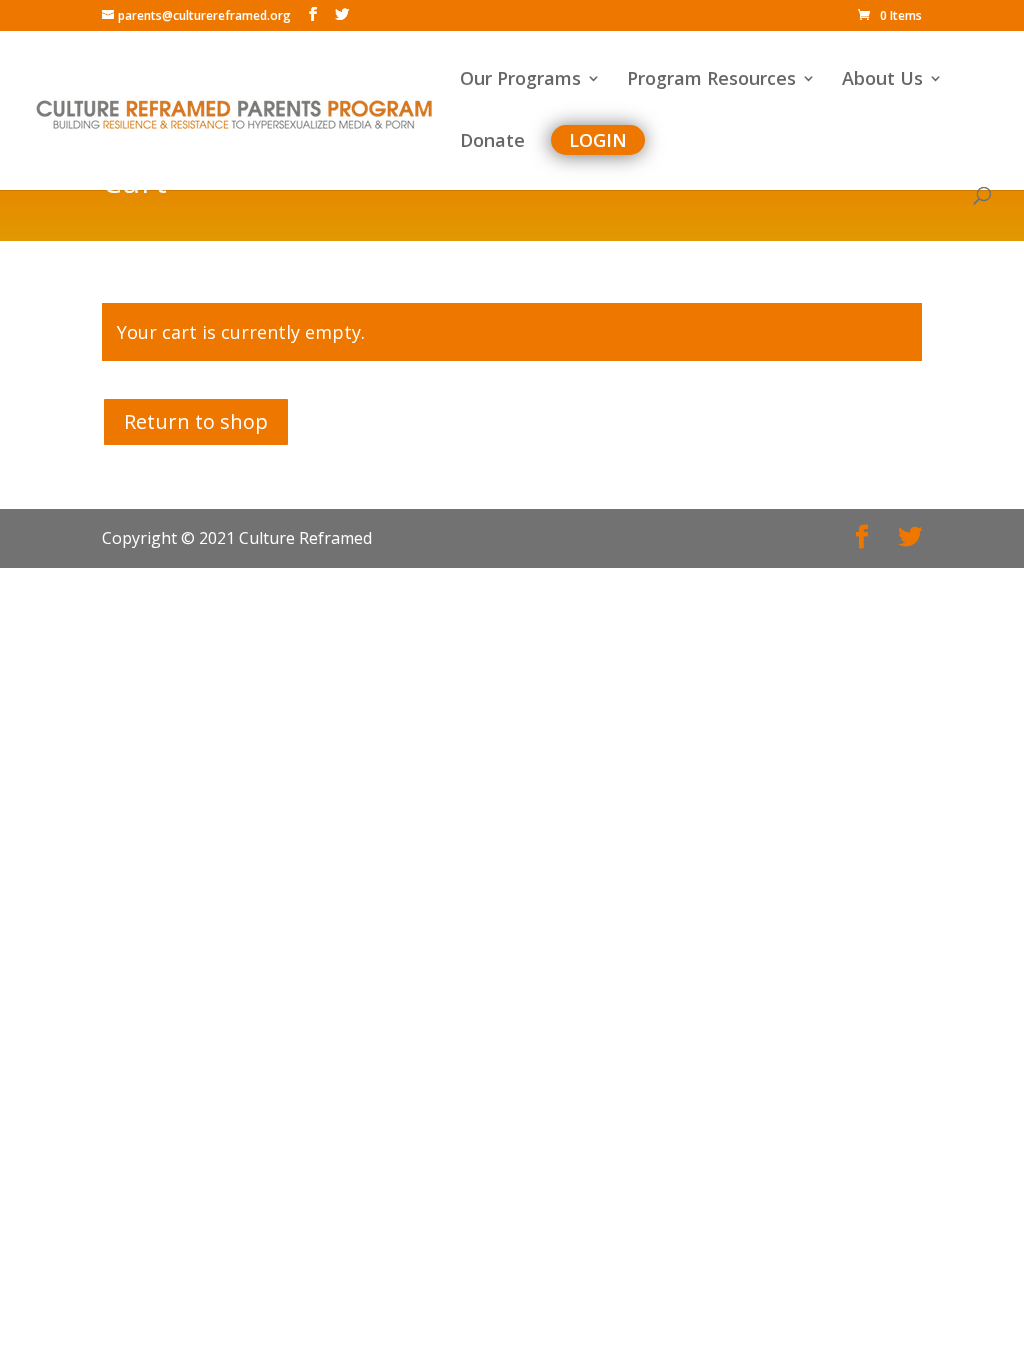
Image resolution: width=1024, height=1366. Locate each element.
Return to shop (196, 421)
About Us (882, 80)
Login (598, 140)
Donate (492, 142)
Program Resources (711, 80)
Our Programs (520, 80)
